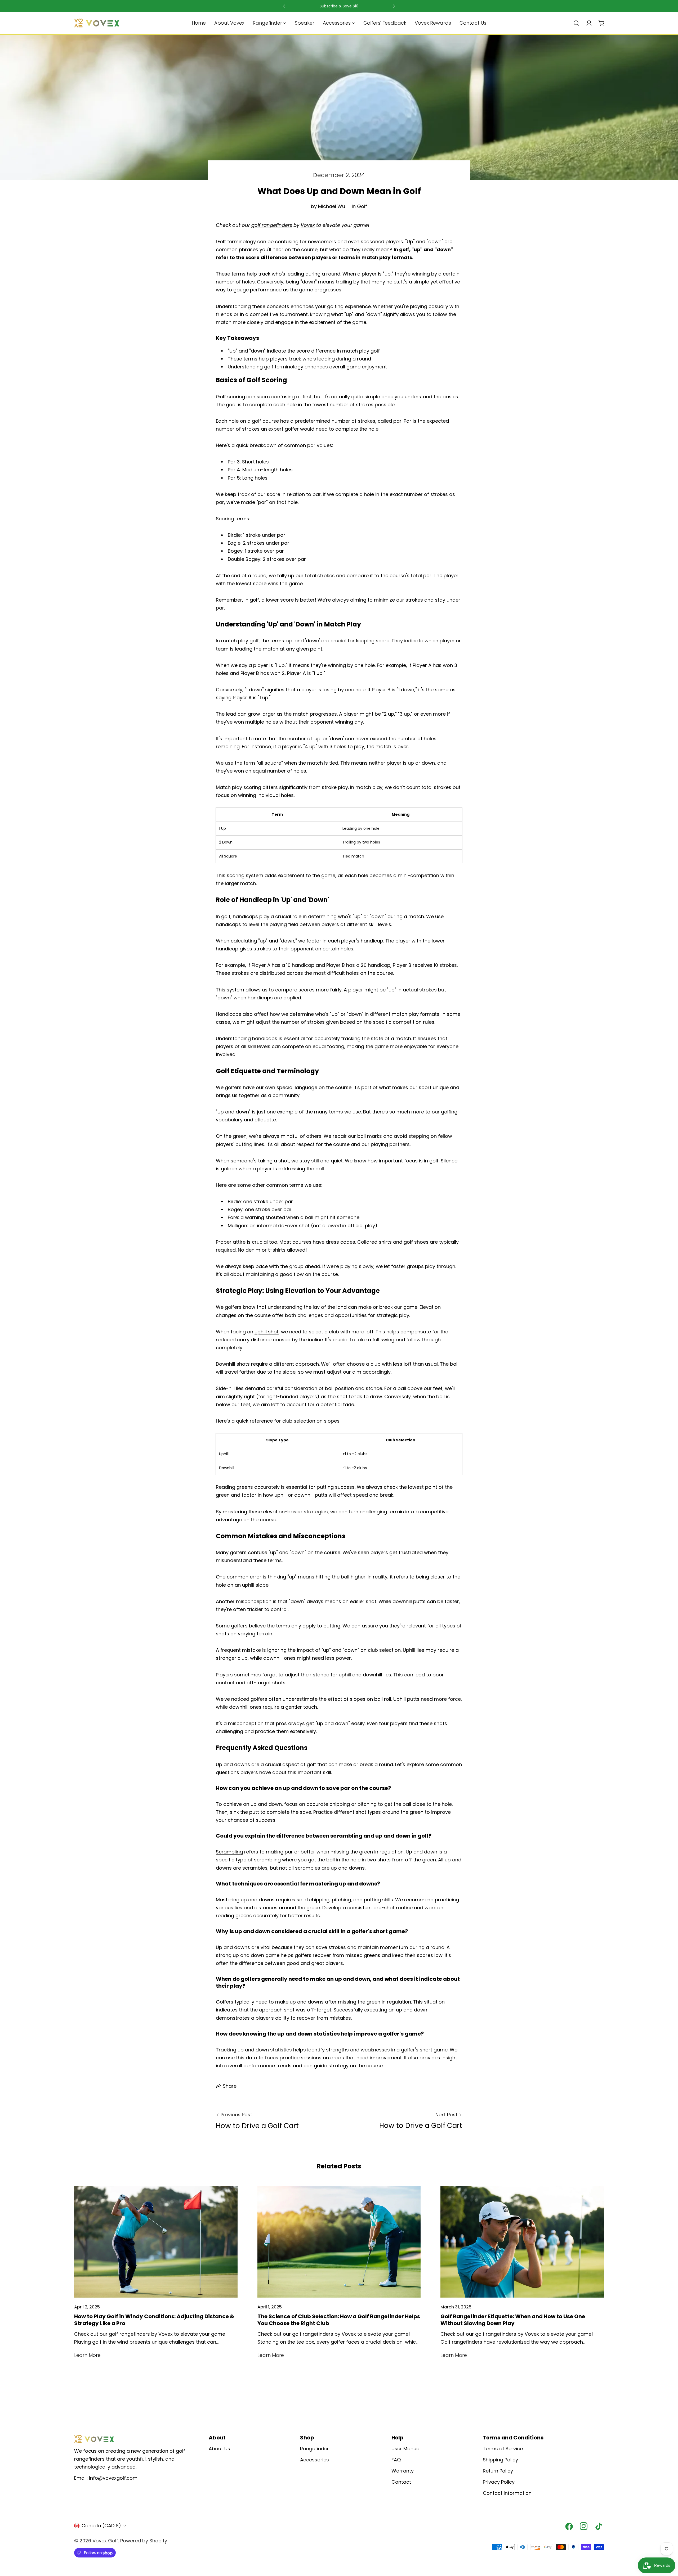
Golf (362, 206)
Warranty (403, 2471)
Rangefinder (315, 2449)
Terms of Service (503, 2449)
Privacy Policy (499, 2482)
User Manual (406, 2449)
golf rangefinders (272, 225)
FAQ (396, 2460)
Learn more (87, 2355)
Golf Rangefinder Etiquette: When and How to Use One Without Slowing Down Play (513, 2320)
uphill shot (267, 1332)
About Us (219, 2449)
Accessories (315, 2460)
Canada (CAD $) (101, 2526)
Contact (401, 2482)
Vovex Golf (105, 2541)
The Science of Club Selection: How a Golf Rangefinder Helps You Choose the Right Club (339, 2320)
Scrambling (229, 1852)
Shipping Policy (500, 2460)
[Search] (576, 23)
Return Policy (498, 2471)
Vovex (308, 225)
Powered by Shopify (144, 2541)
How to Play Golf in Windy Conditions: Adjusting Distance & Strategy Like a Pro (154, 2320)
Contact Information (507, 2493)
